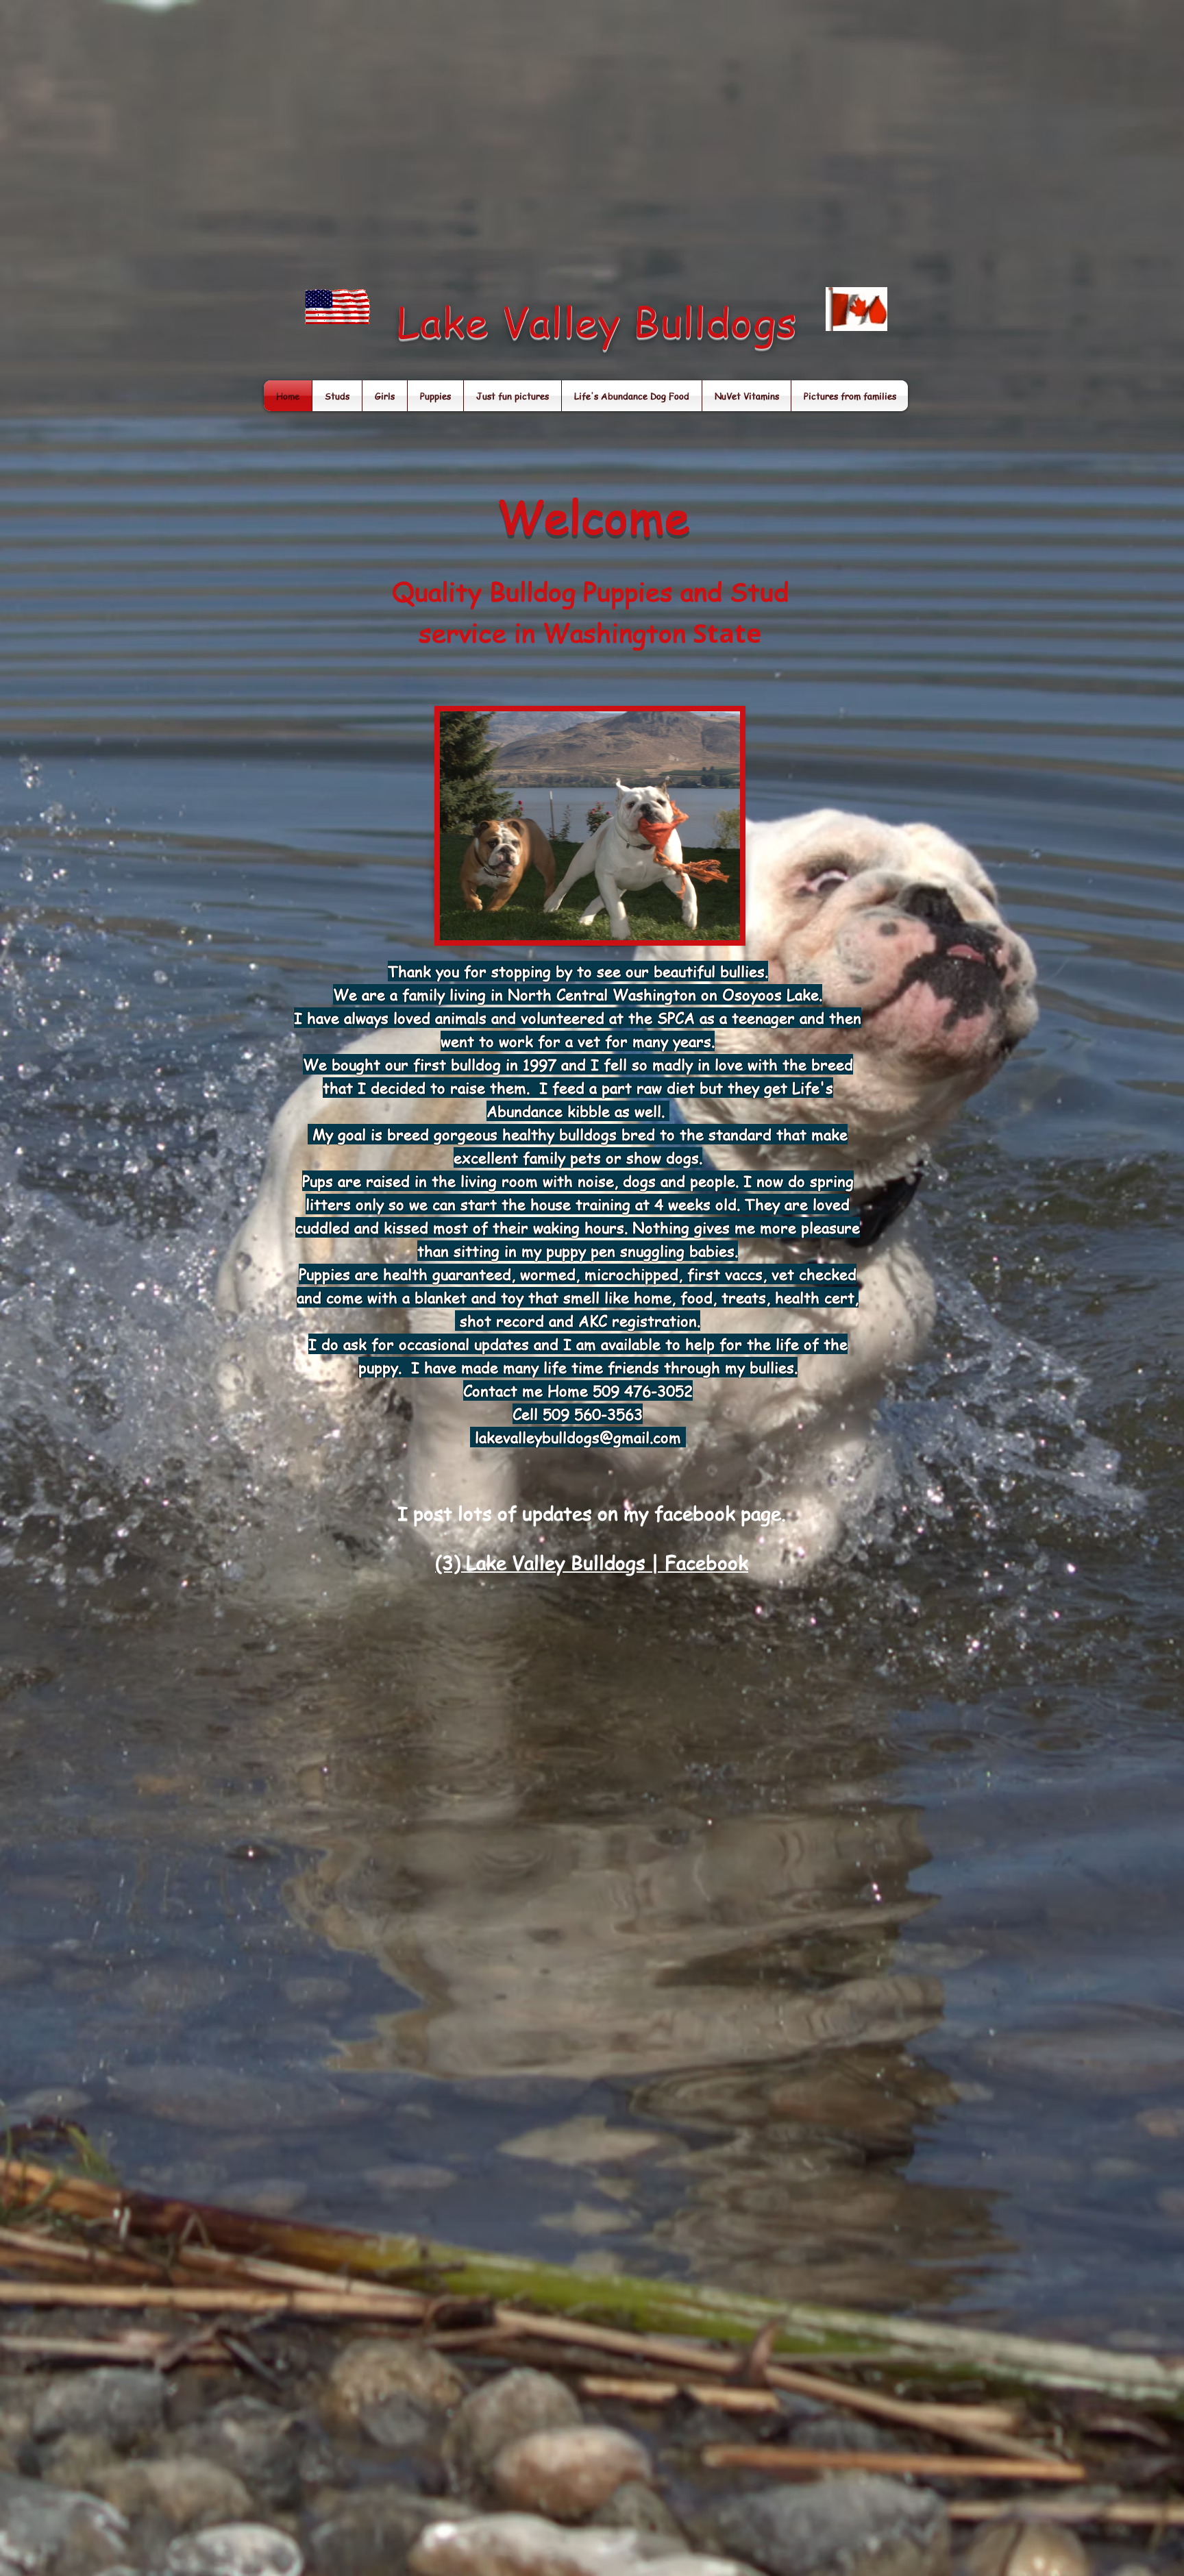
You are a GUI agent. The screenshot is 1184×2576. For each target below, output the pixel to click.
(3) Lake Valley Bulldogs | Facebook (592, 1563)
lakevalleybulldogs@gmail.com (578, 1437)
